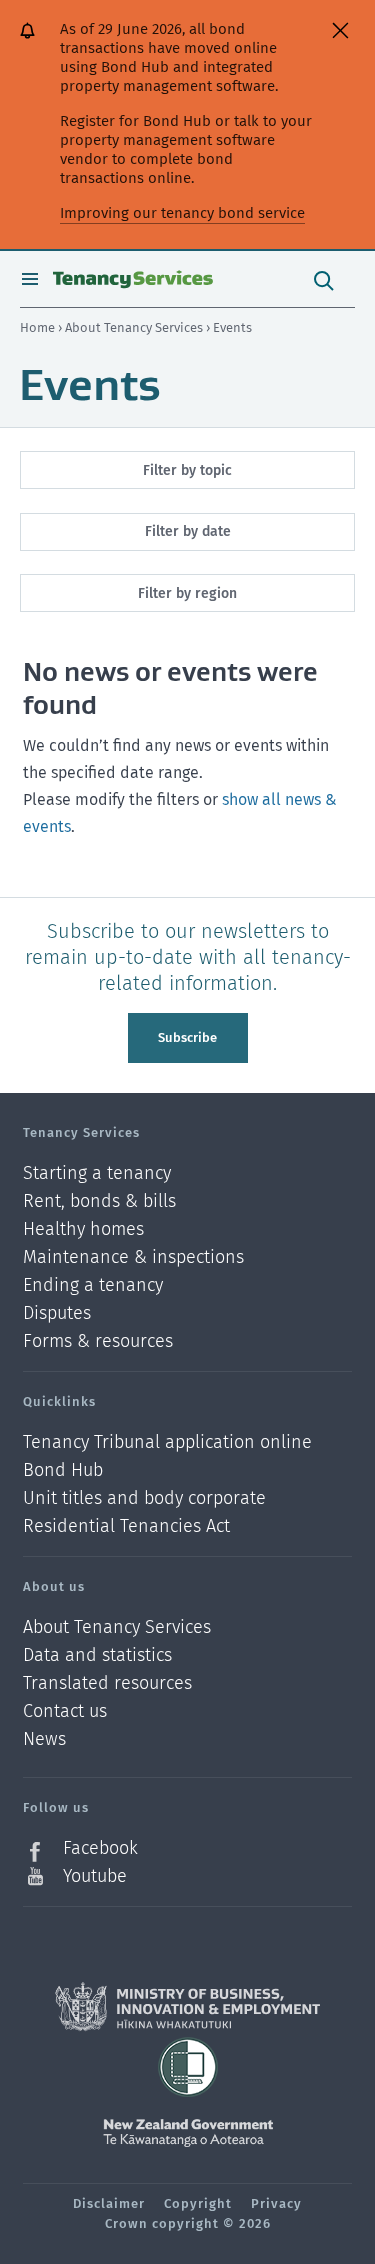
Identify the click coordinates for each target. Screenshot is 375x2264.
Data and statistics (97, 1655)
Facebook (100, 1848)
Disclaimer (109, 2203)
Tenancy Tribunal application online (167, 1442)
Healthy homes (83, 1229)
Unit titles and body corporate (144, 1498)
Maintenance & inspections (133, 1257)
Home (37, 327)
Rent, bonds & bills (99, 1201)
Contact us (65, 1711)
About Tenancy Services (135, 327)
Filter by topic (187, 470)
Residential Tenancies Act (126, 1526)
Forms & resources (98, 1341)
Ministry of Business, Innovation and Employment (187, 2007)
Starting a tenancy (97, 1173)
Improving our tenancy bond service (182, 213)
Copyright (198, 2203)
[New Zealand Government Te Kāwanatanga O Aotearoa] (188, 2133)
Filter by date (188, 531)
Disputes (57, 1313)
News (44, 1739)
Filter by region (187, 593)
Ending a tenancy (93, 1285)
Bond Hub (63, 1470)
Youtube (95, 1876)
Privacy (276, 2203)
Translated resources (107, 1683)
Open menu (30, 279)
